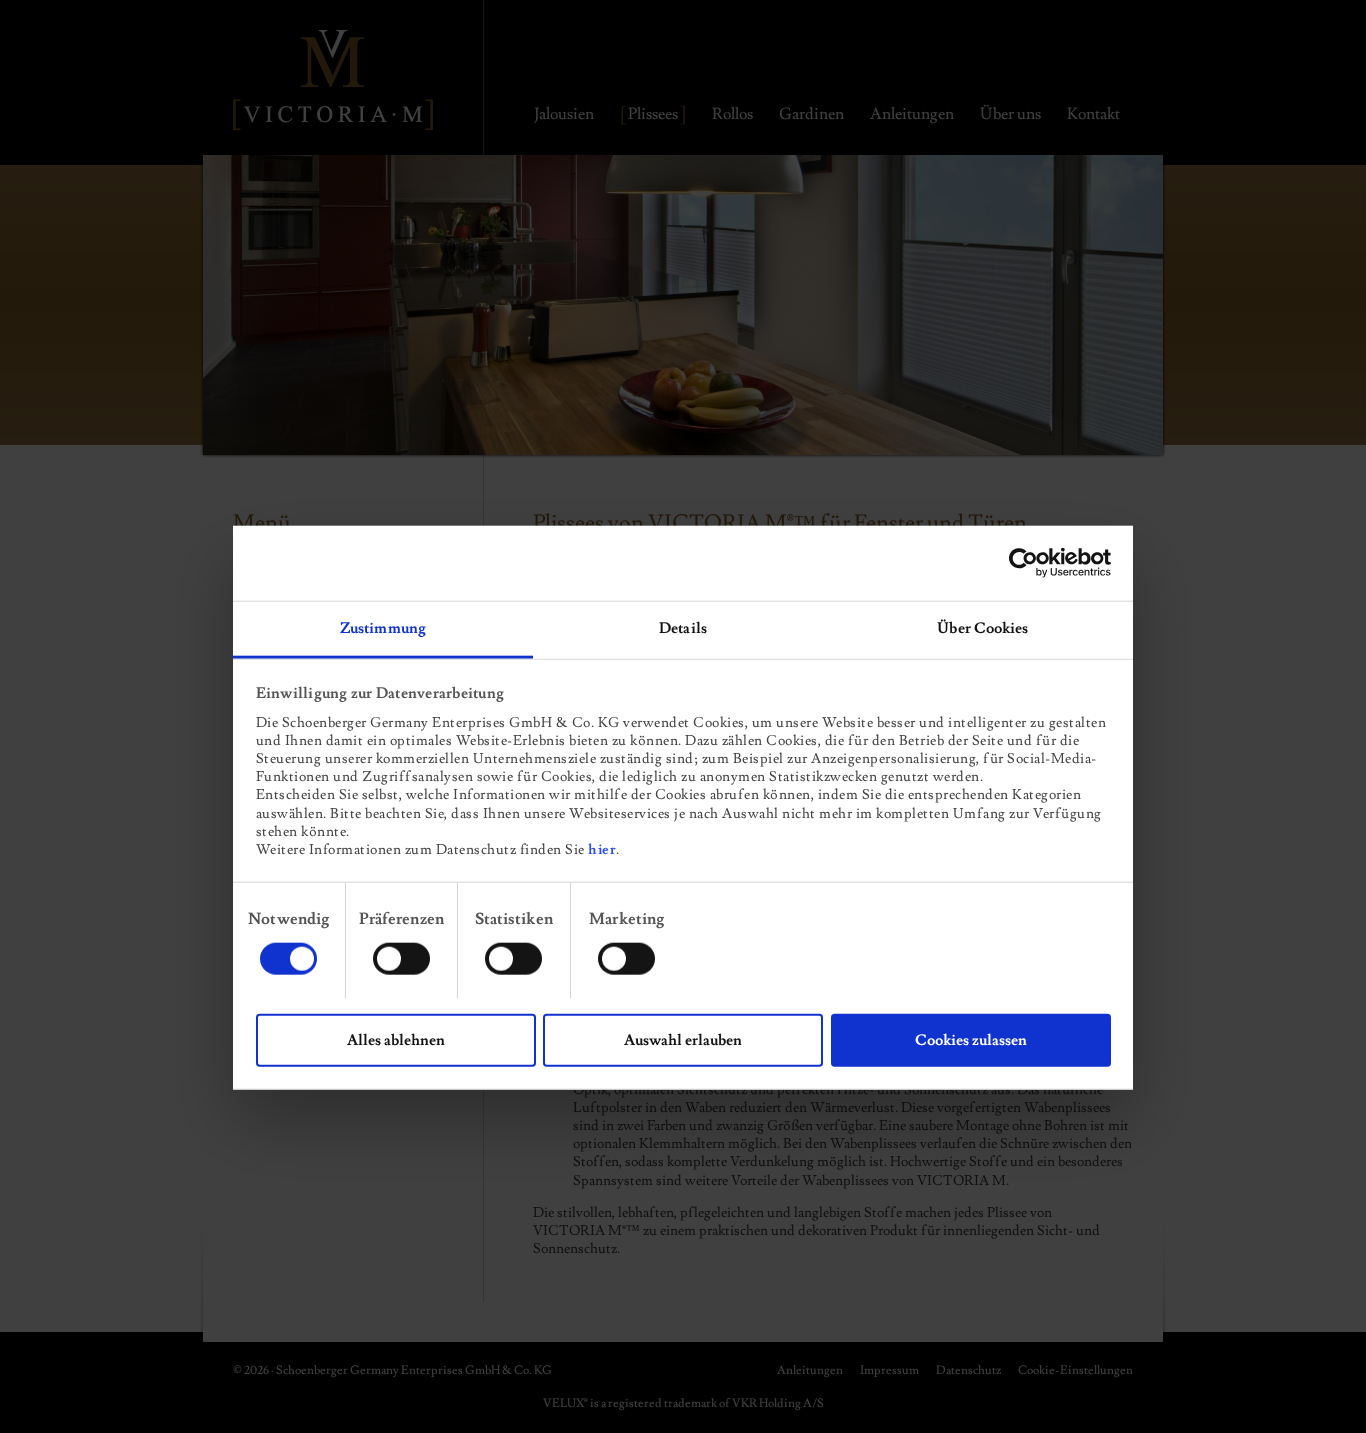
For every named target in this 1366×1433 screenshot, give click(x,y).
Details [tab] (683, 627)
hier (602, 850)
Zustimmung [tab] (383, 627)
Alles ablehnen (396, 1039)
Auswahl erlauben (683, 1039)
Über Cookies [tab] (982, 627)
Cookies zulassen (971, 1039)
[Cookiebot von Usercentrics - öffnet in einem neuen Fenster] (1023, 563)
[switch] (401, 958)
